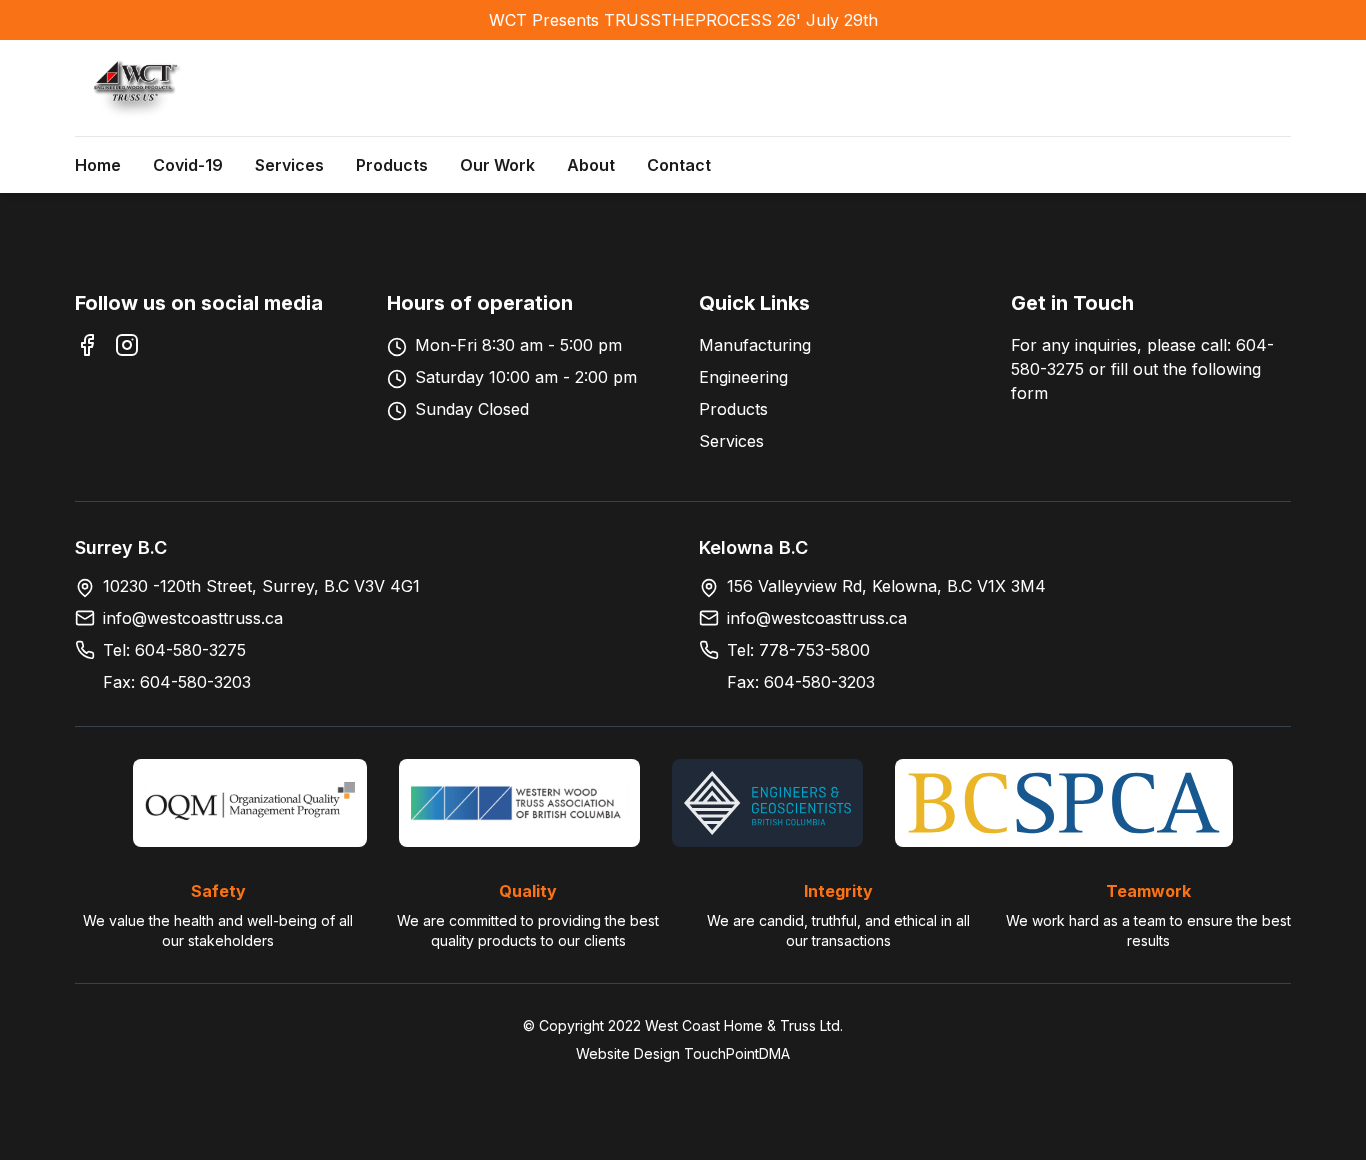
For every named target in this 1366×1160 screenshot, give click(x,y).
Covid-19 (188, 165)
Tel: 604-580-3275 (174, 650)
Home (98, 165)
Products (392, 165)
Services (289, 165)
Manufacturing (755, 345)
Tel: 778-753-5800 (798, 650)
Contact (679, 165)
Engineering (743, 377)
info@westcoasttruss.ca (193, 618)
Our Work (497, 165)
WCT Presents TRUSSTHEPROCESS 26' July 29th (683, 20)
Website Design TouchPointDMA (683, 1053)
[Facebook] (87, 345)
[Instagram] (127, 345)
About (591, 165)
